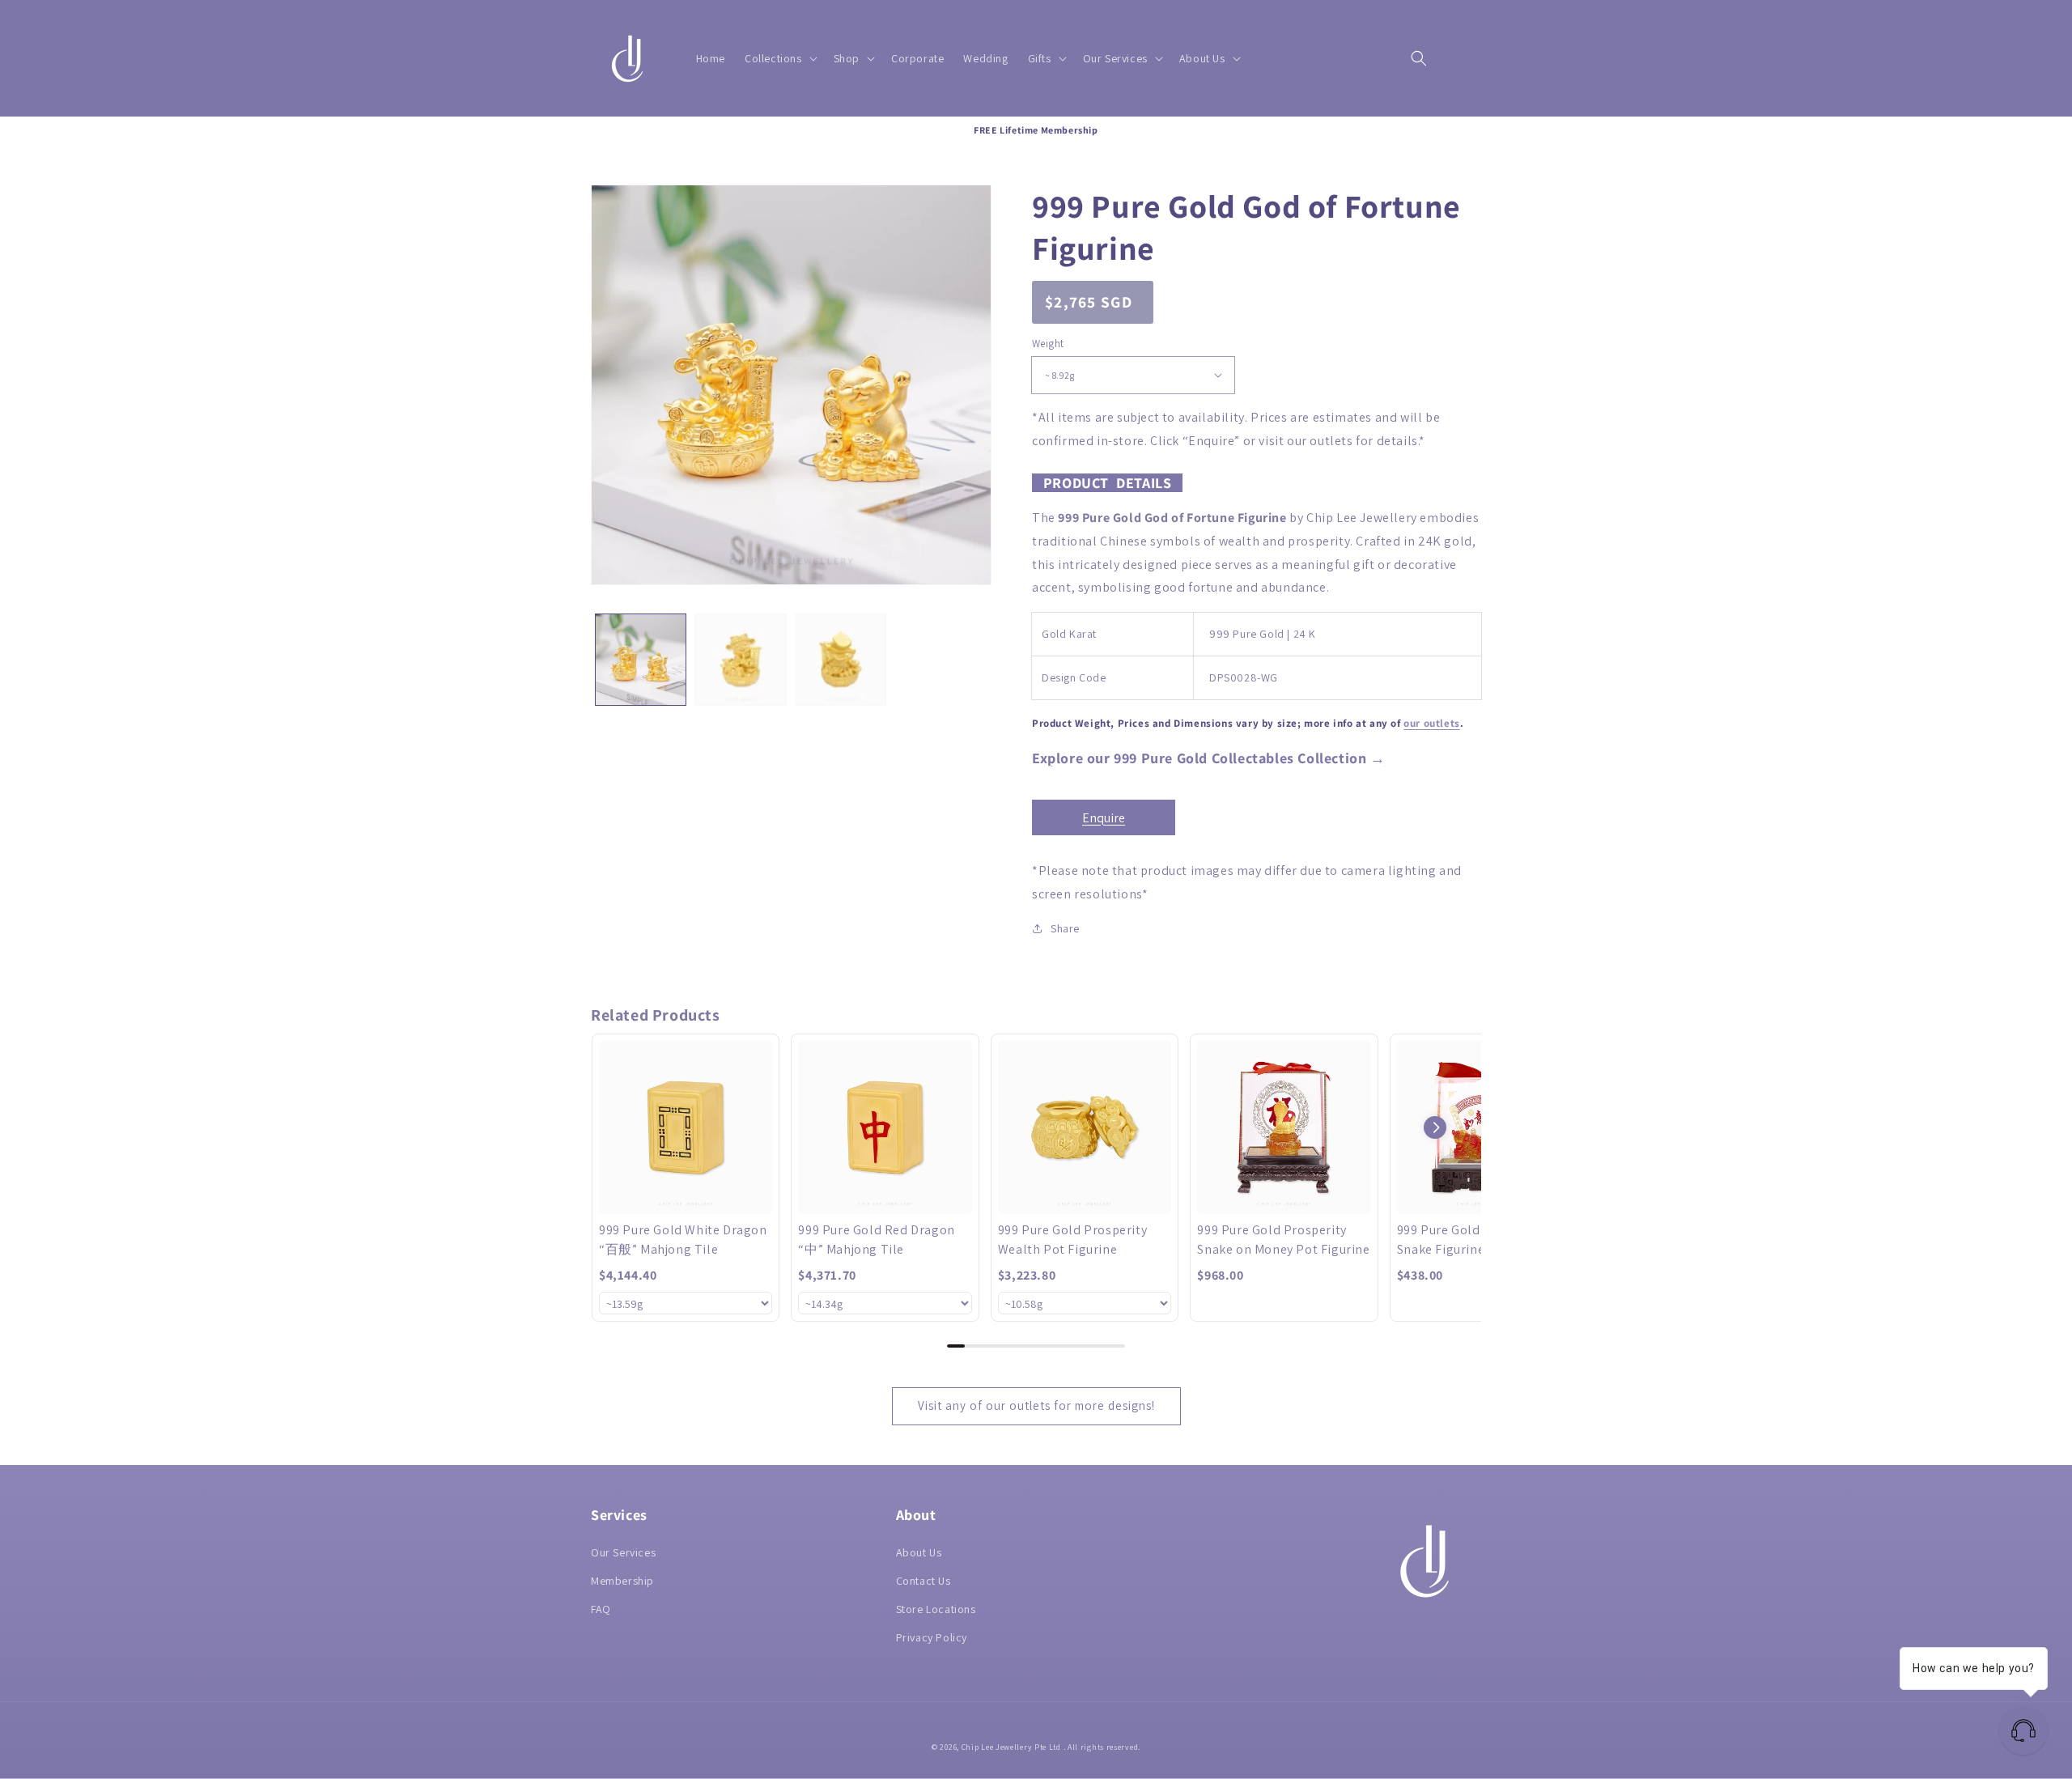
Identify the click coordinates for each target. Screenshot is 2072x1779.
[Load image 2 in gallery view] (740, 659)
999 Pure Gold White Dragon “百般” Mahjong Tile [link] (683, 1240)
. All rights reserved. (1102, 1747)
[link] (686, 1127)
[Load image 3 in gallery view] (841, 659)
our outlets (1432, 723)
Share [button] (1065, 928)
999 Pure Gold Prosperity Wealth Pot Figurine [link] (1072, 1240)
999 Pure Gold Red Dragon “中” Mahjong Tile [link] (876, 1240)
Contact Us (923, 1581)
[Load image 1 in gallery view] (641, 659)
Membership (622, 1581)
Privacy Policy (932, 1637)
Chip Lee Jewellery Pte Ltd (1011, 1747)
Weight (1048, 344)
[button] (779, 58)
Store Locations (936, 1609)
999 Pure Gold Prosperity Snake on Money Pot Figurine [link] (1283, 1240)
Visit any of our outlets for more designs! (1036, 1405)
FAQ (601, 1609)
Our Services (623, 1552)
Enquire (1104, 818)
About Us (919, 1552)
